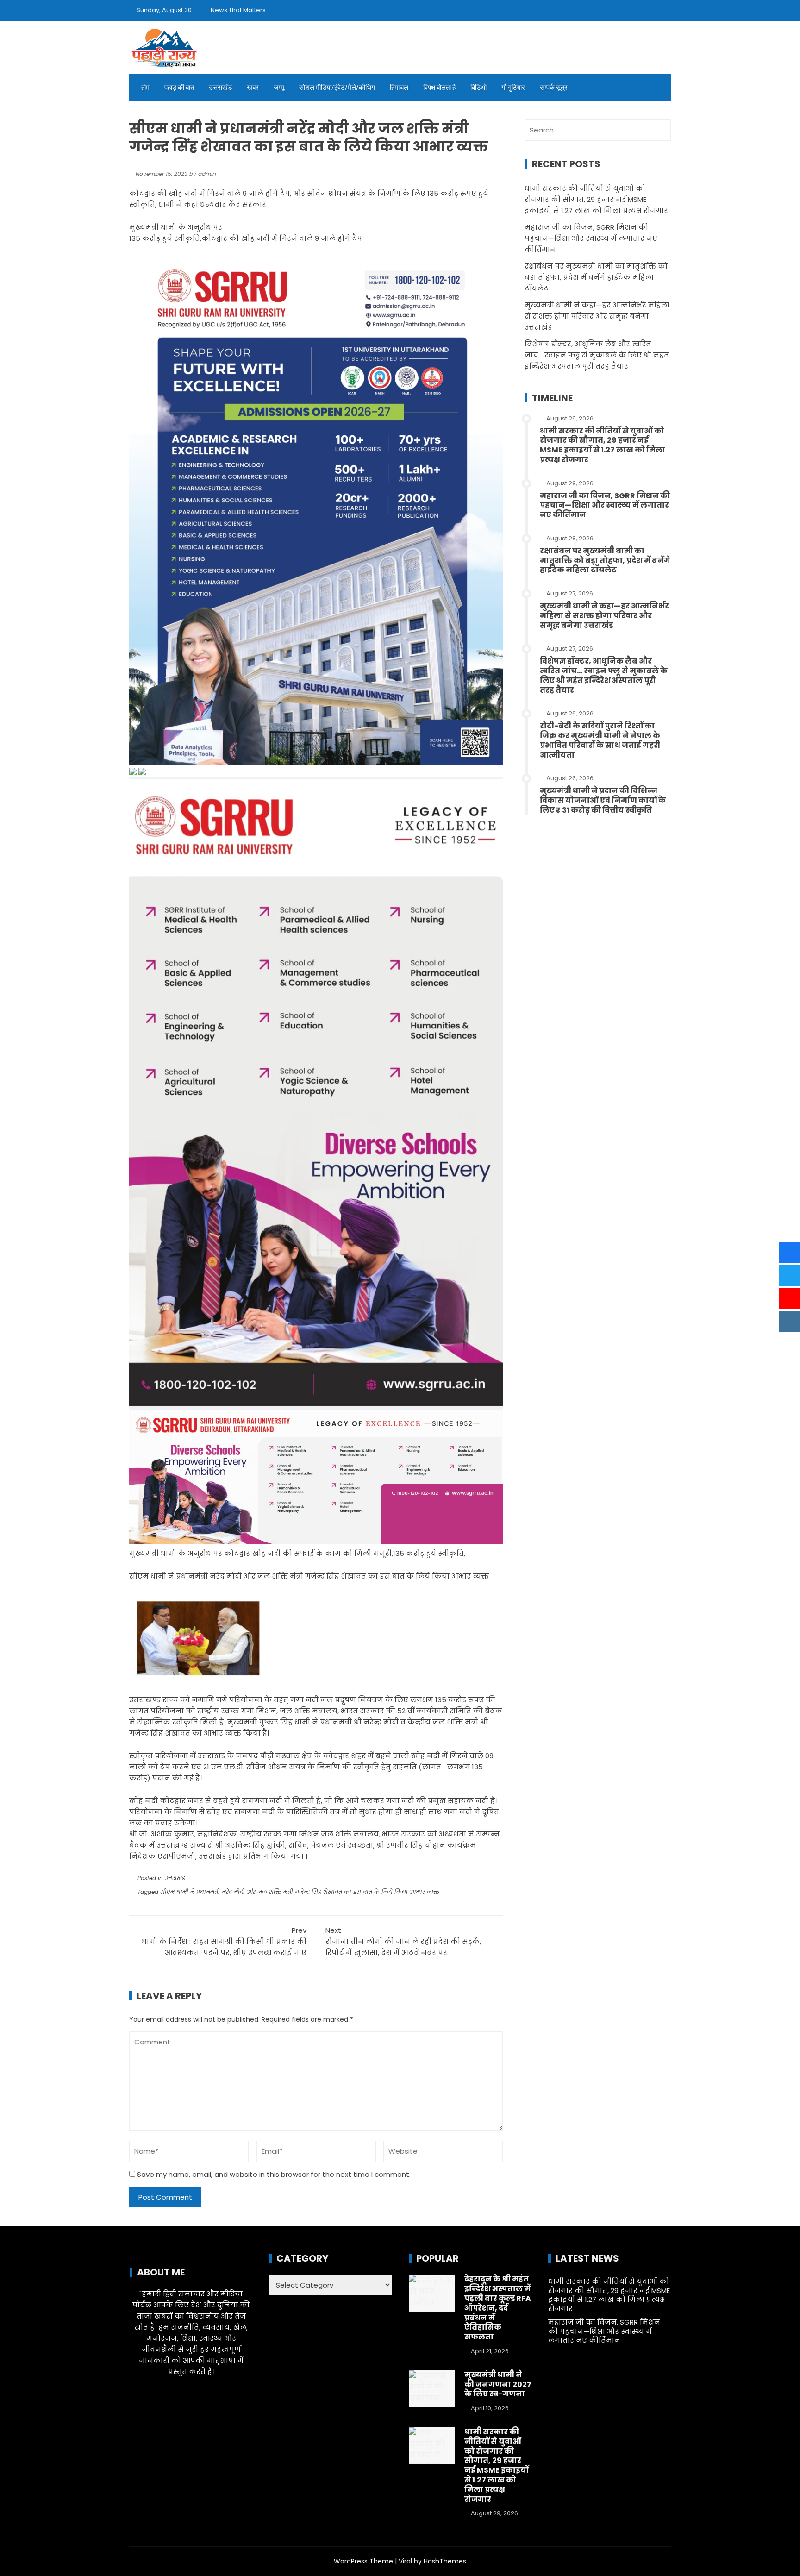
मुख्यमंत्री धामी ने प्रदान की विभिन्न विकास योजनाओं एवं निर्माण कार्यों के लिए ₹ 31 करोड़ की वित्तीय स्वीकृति (603, 800)
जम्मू (279, 88)
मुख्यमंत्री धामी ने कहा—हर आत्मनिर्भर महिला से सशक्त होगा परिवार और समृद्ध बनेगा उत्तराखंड (597, 316)
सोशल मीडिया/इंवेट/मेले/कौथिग (337, 88)
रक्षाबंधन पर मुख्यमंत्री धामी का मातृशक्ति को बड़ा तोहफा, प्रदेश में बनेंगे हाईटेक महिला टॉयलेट (596, 277)
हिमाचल (399, 88)
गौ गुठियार (513, 88)
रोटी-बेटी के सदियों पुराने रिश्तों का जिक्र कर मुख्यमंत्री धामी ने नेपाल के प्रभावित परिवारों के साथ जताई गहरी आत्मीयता (600, 740)
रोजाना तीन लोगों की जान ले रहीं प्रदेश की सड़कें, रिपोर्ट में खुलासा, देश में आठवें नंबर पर (403, 1941)
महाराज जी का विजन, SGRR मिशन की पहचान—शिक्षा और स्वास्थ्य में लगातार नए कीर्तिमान (591, 238)
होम (145, 88)
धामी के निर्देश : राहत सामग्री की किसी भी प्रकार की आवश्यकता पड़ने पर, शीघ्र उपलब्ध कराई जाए (224, 1941)
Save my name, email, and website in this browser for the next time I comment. (274, 2174)
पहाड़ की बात (179, 88)
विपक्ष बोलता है (439, 88)
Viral (405, 2561)
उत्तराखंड (220, 88)
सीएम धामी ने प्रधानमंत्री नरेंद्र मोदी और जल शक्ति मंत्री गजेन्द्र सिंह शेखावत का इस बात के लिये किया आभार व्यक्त (300, 1892)
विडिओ (478, 88)
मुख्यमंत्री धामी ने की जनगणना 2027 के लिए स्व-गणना (498, 2385)
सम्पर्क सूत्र (554, 88)
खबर (253, 88)
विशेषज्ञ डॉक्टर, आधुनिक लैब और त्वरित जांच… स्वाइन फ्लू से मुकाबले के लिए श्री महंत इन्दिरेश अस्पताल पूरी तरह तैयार (597, 355)
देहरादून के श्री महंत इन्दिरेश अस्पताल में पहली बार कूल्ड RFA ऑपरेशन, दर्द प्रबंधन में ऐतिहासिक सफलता (498, 2308)
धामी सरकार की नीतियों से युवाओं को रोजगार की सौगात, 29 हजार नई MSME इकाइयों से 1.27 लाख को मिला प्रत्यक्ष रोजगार (596, 199)
